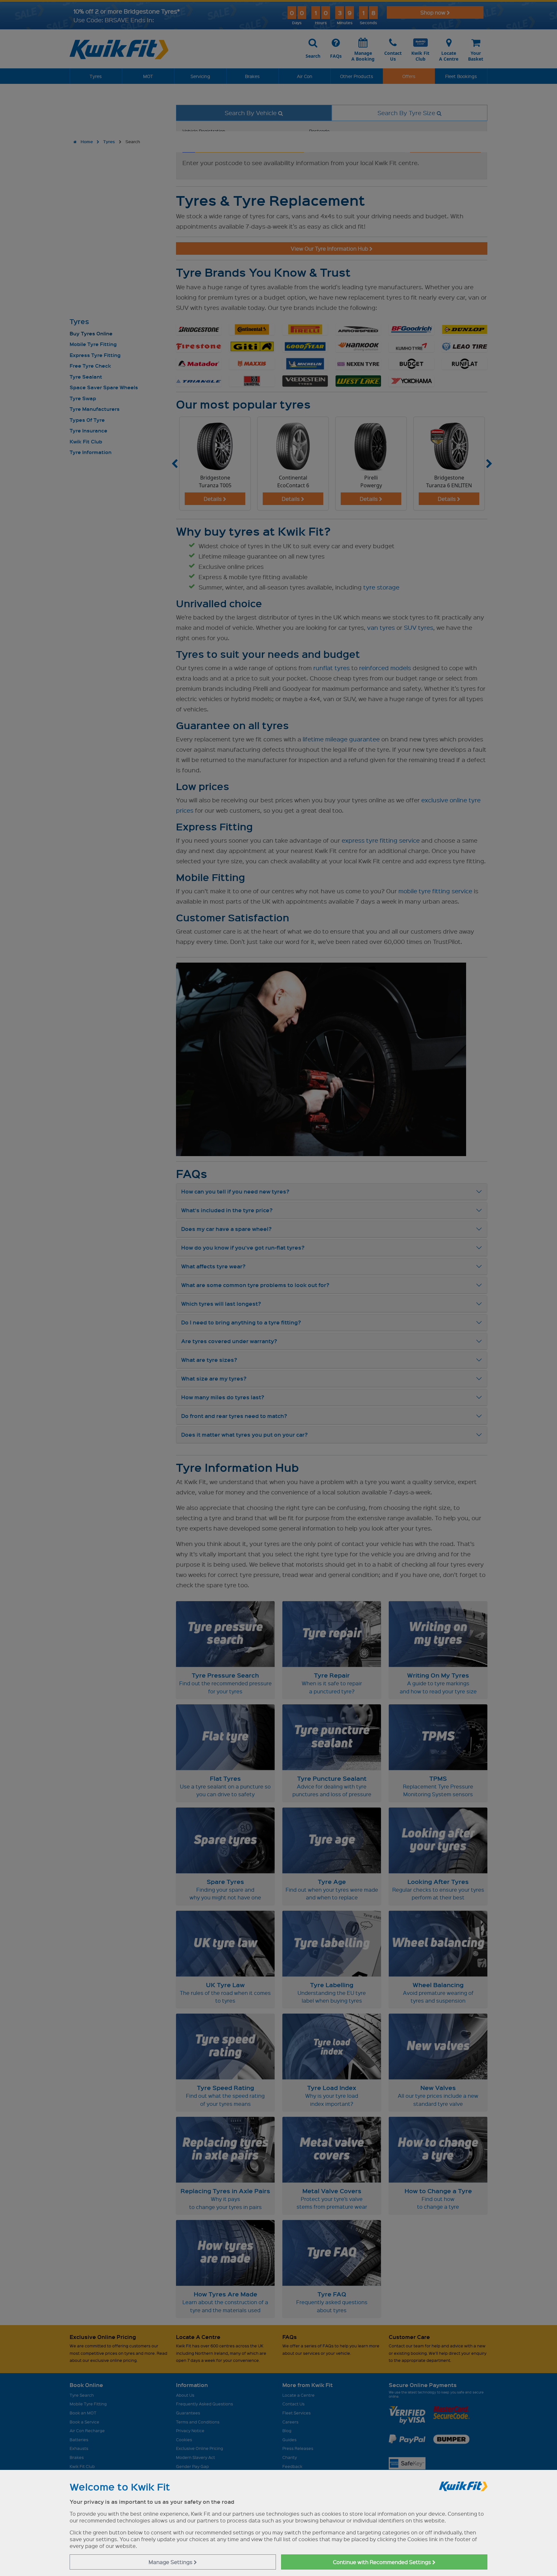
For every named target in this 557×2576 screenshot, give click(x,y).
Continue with (383, 2562)
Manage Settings (171, 2562)
